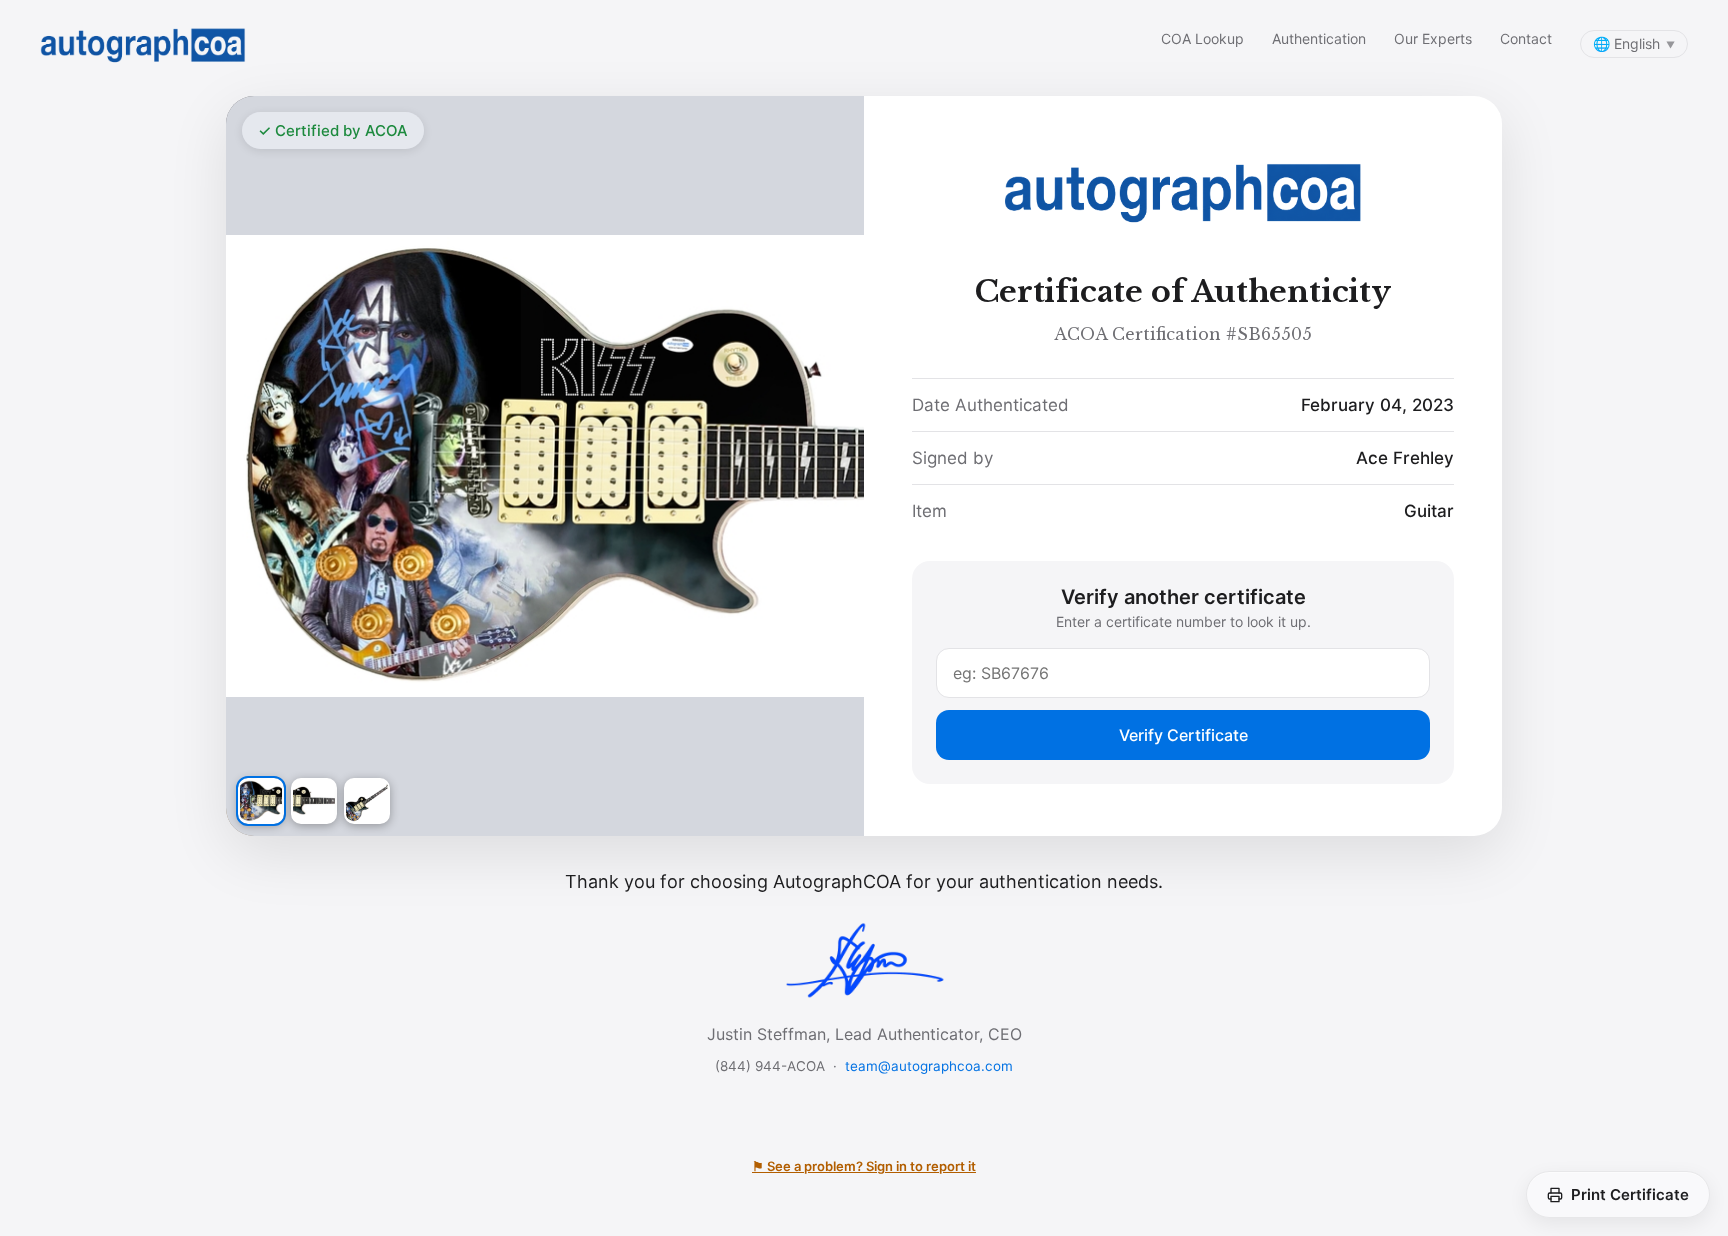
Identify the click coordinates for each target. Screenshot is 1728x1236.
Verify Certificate (1183, 735)
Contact (1526, 38)
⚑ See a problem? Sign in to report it (864, 1166)
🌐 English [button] (1634, 43)
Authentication (1319, 38)
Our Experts (1433, 38)
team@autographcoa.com (929, 1066)
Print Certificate (1630, 1194)
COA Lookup (1202, 38)
